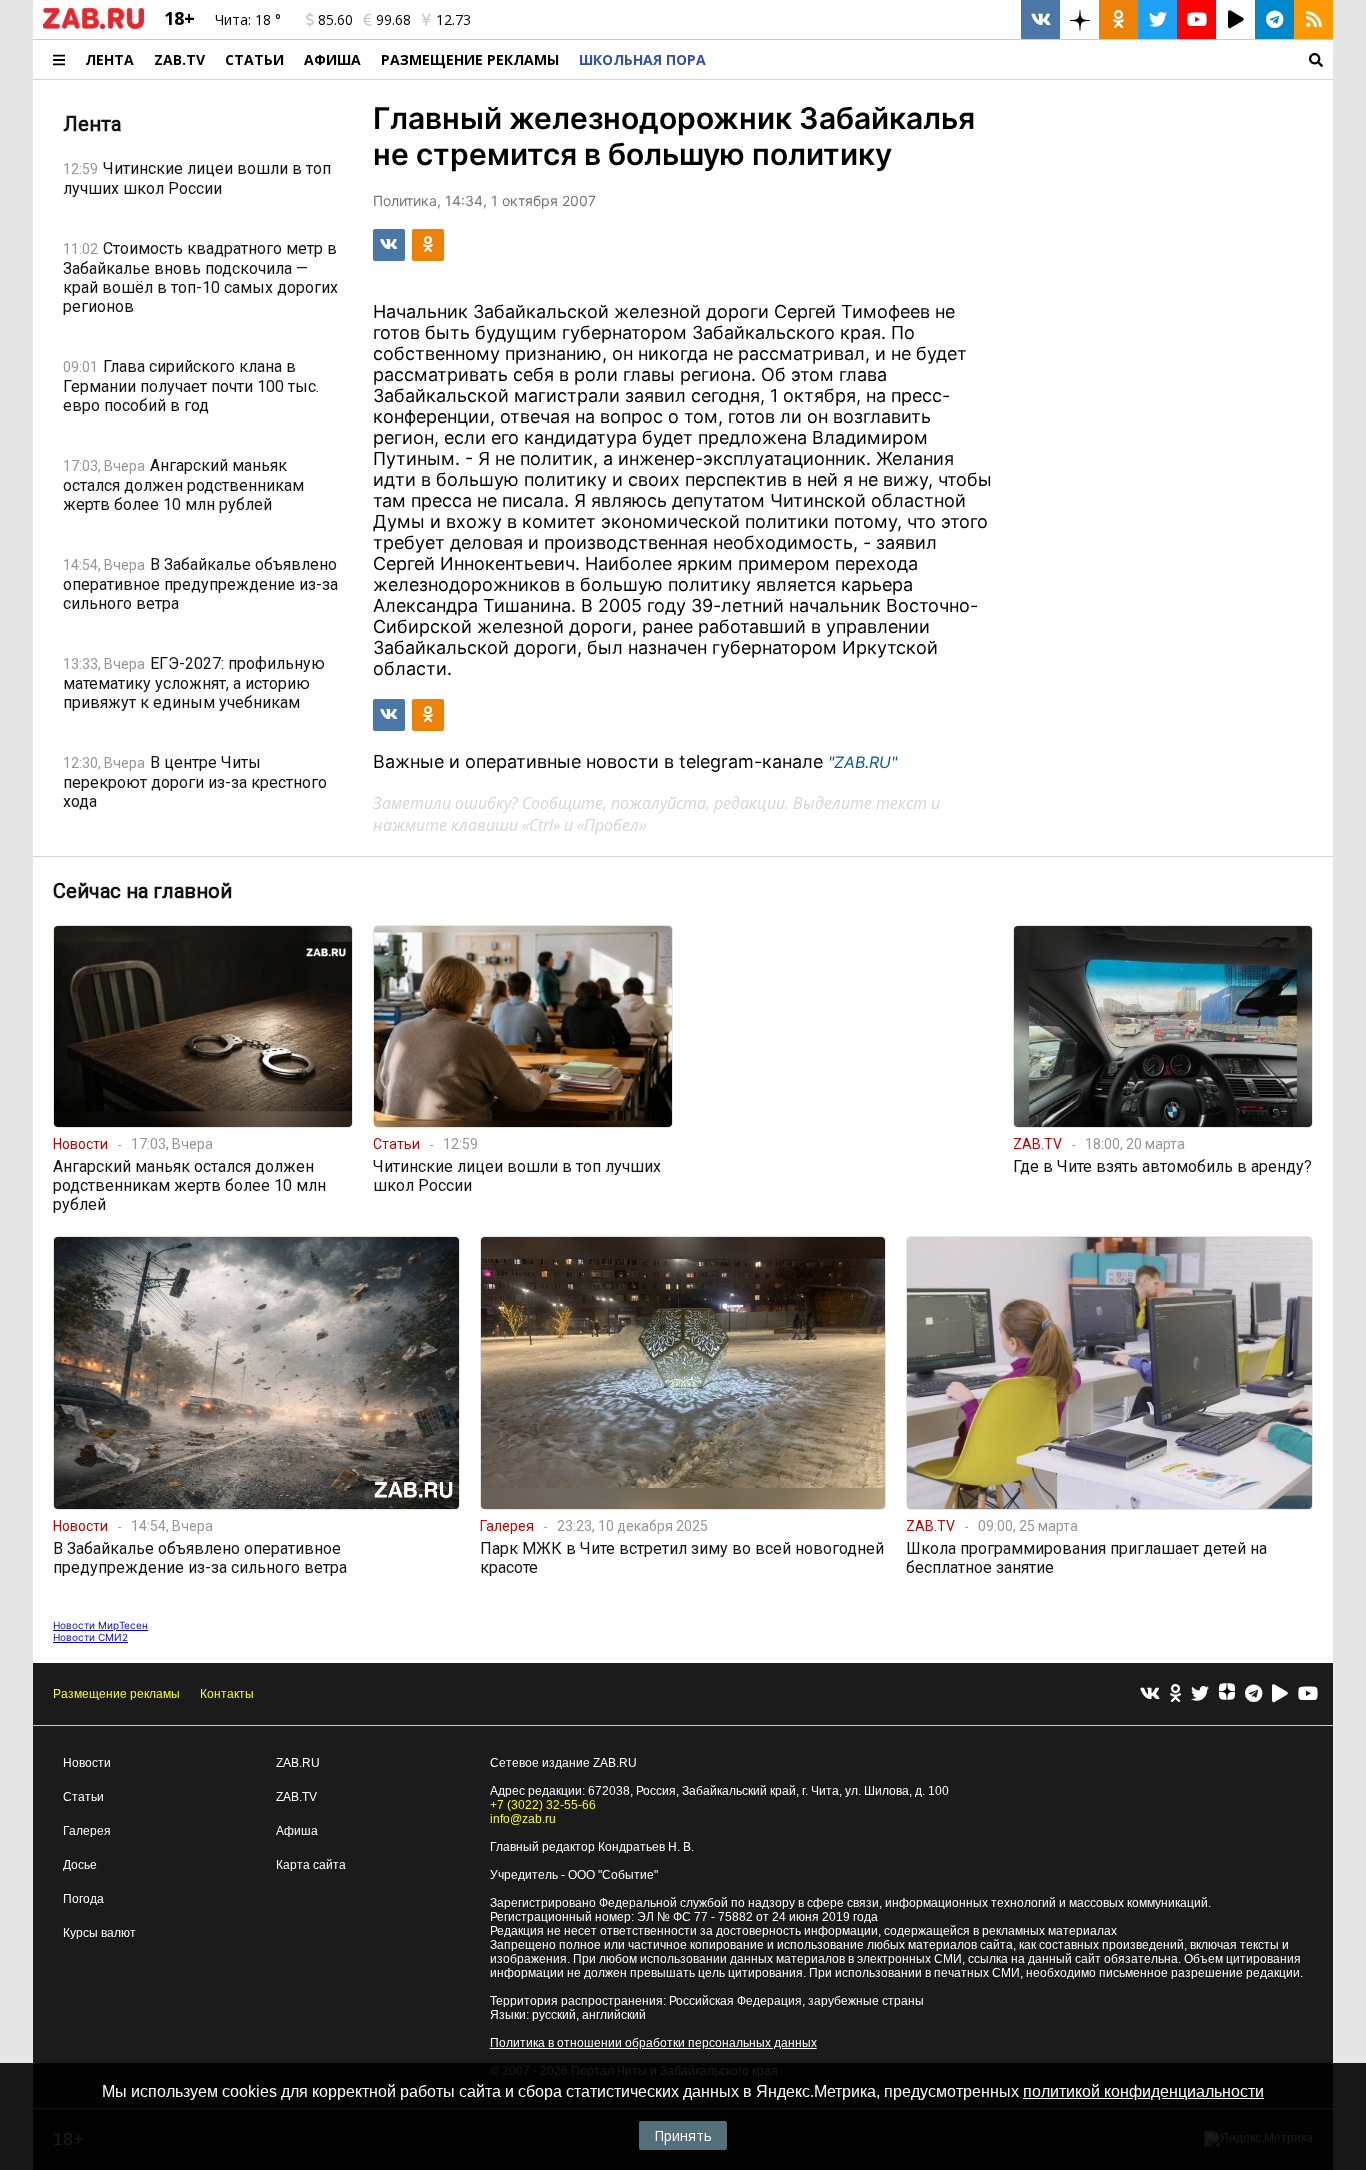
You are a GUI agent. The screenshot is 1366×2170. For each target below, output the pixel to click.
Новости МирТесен (100, 1625)
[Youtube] (1308, 1694)
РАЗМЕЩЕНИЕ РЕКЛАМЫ (470, 59)
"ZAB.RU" (862, 762)
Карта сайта (311, 1865)
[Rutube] (1280, 1694)
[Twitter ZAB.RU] (1157, 19)
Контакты (227, 1694)
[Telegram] (1253, 1694)
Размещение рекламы (116, 1694)
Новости (87, 1763)
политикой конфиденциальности (1143, 2091)
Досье (80, 1865)
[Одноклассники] (1175, 1694)
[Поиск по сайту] (1024, 59)
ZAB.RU (298, 1763)
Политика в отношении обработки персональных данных (653, 2043)
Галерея (87, 1831)
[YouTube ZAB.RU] (1196, 19)
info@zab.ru (523, 1819)
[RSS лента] (1313, 19)
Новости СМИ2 (90, 1637)
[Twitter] (1200, 1694)
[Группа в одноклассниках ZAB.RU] (1118, 19)
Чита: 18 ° (248, 19)
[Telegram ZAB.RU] (1274, 19)
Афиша (332, 59)
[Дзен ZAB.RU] (1079, 19)
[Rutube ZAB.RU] (1235, 19)
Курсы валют (99, 1933)
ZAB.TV (179, 59)
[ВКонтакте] (1150, 1694)
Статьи (254, 59)
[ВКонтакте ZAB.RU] (1040, 19)
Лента (109, 59)
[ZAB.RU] (93, 25)
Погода (83, 1899)
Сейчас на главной (142, 891)
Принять (683, 2135)
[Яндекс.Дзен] (1227, 1694)
